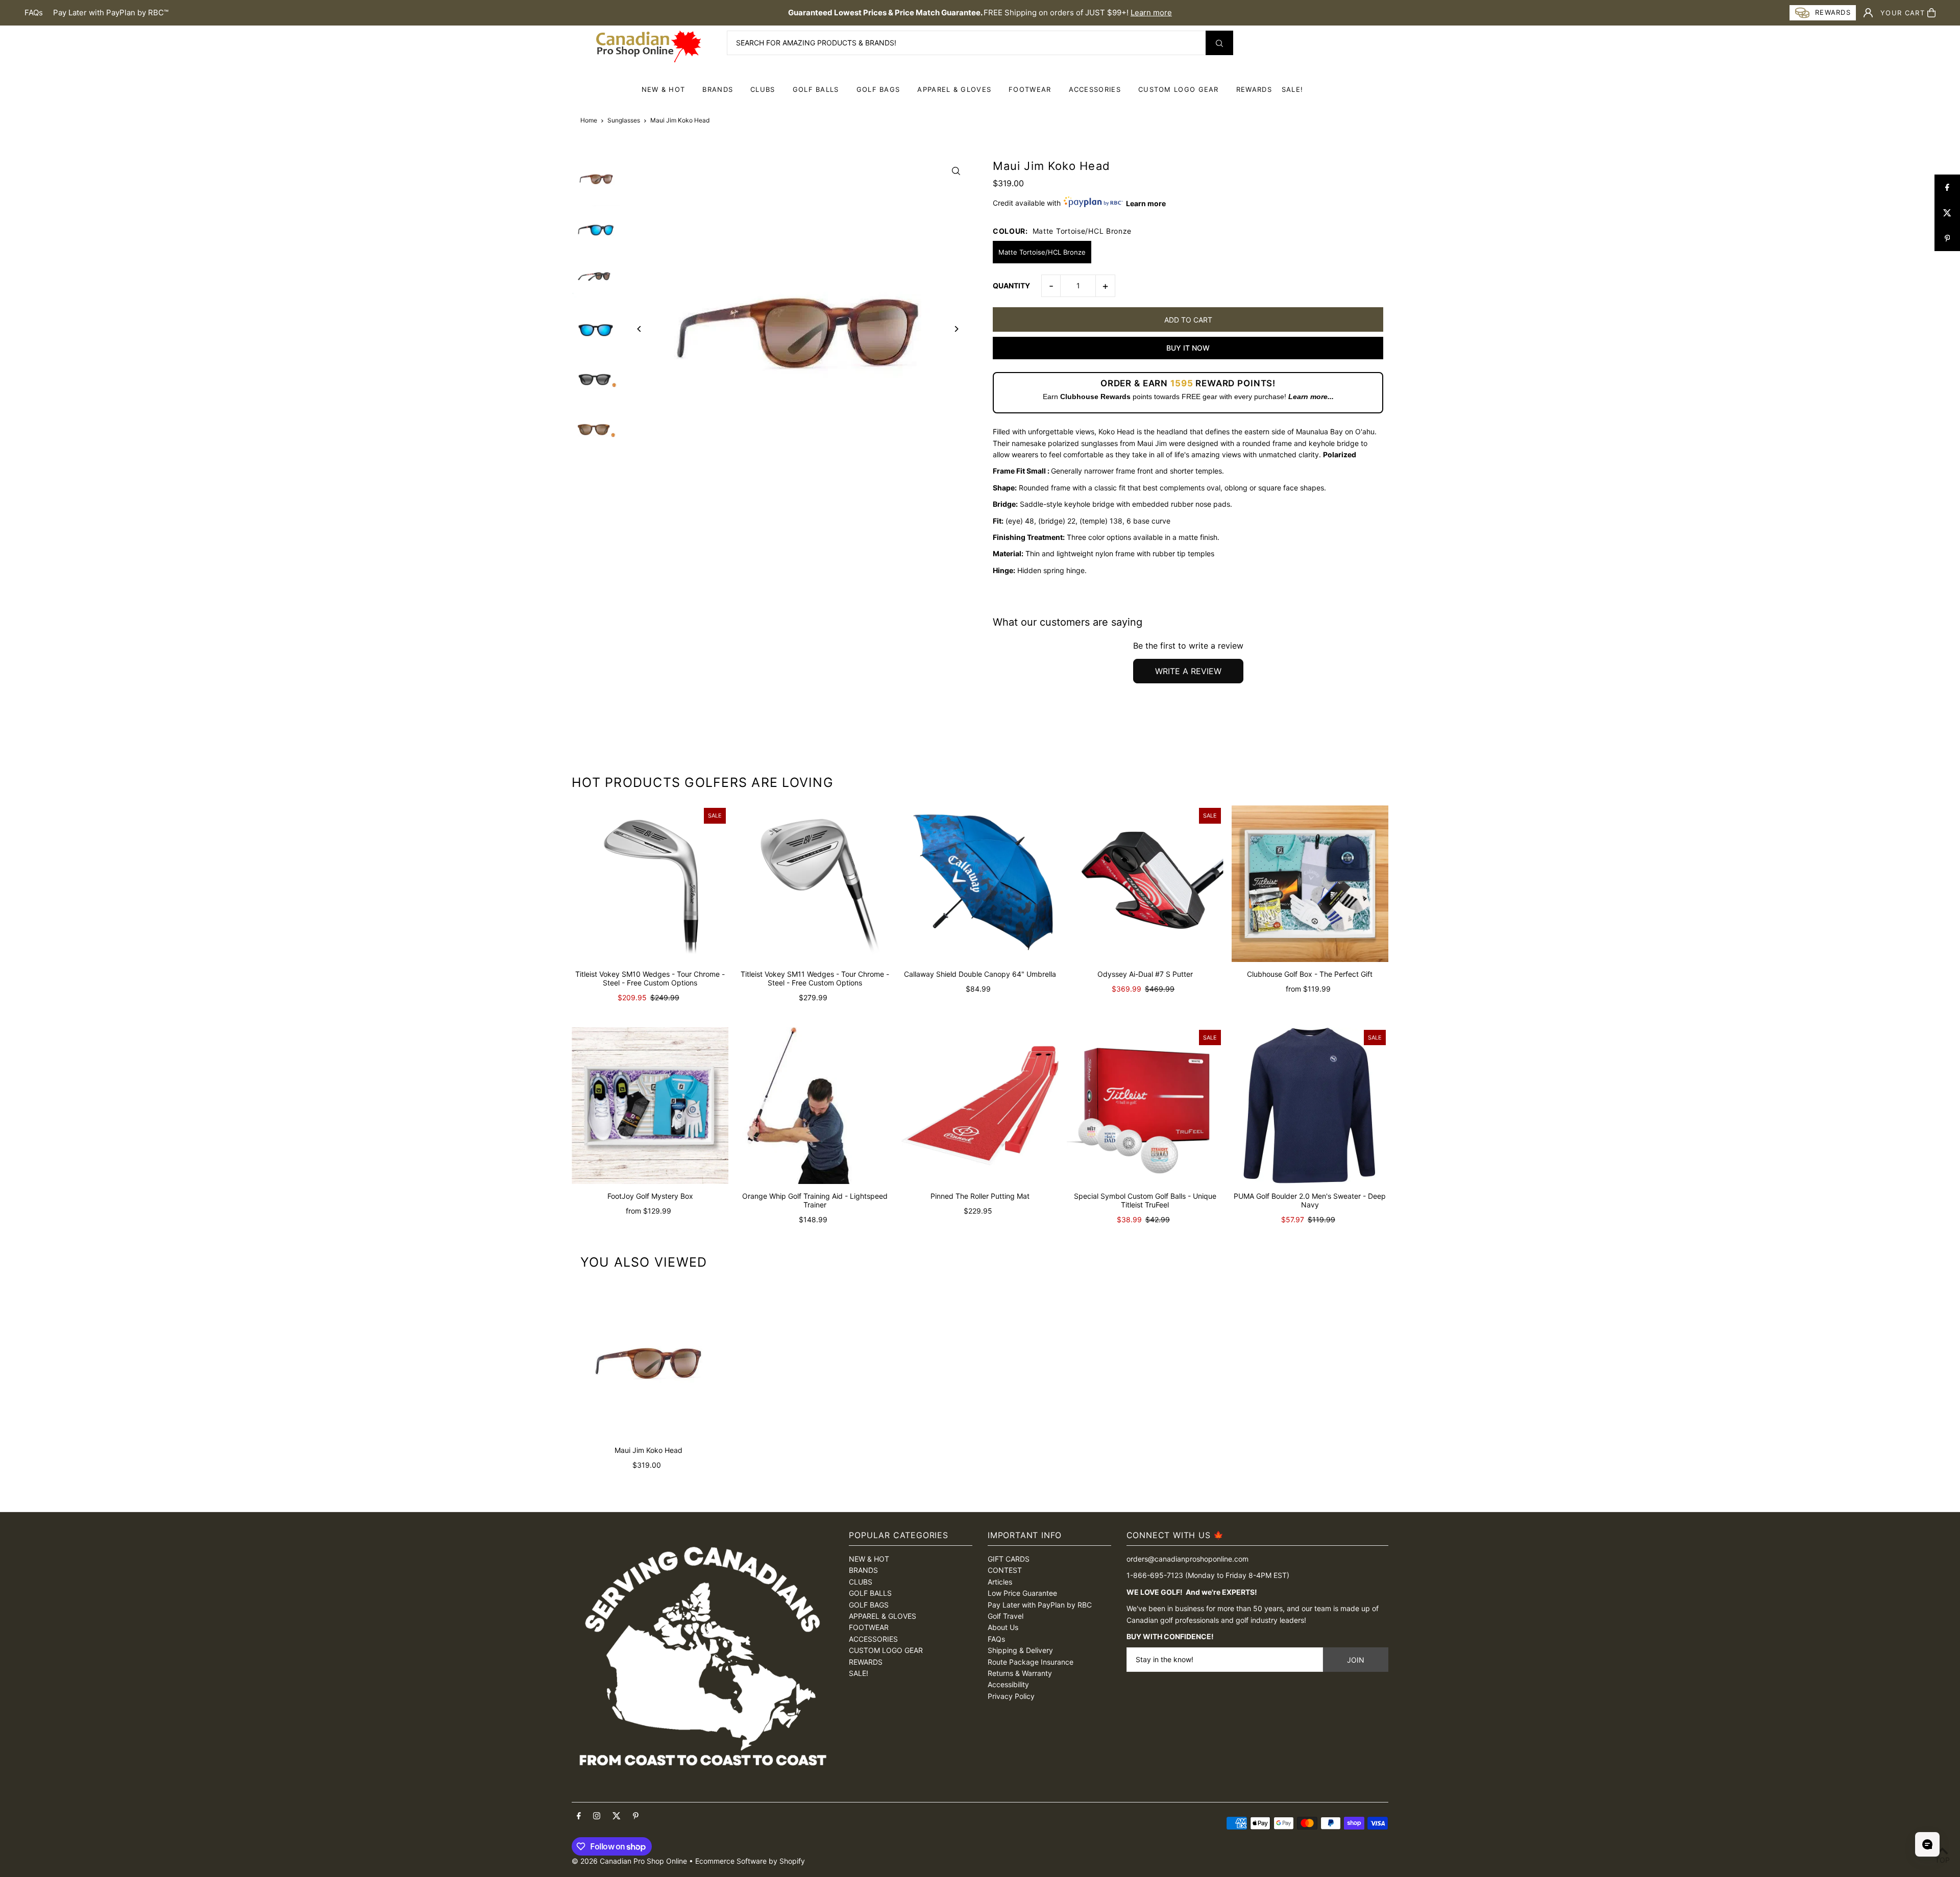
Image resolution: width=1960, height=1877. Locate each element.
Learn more (1151, 13)
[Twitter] (617, 1816)
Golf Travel (1006, 1616)
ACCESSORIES (1095, 89)
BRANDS (718, 89)
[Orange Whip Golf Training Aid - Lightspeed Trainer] (815, 1106)
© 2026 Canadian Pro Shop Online (629, 1861)
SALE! (1293, 89)
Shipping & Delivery (1020, 1650)
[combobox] (980, 43)
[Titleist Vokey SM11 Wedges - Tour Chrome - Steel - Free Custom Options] (815, 884)
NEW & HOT (664, 89)
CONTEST (1005, 1570)
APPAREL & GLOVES (954, 89)
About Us (1003, 1627)
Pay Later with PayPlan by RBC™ (111, 13)
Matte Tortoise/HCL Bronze (1042, 252)
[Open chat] (1927, 1844)
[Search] (1219, 43)
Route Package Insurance (1031, 1662)
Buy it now (1188, 348)
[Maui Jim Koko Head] (648, 1362)
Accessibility (1008, 1684)
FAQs (34, 13)
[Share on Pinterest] (1947, 238)
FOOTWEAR (1030, 89)
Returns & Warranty (1020, 1673)
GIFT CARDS (1009, 1559)
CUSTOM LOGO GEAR (1179, 89)
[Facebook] (579, 1816)
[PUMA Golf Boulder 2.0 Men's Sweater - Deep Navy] (1310, 1106)
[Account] (1868, 13)
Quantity (1011, 286)
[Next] (956, 329)
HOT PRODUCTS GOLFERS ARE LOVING (703, 782)
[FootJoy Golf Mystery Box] (650, 1106)
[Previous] (639, 329)
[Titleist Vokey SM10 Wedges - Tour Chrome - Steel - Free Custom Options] (650, 884)
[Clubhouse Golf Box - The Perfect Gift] (1310, 884)
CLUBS (763, 89)
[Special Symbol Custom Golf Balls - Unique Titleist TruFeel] (1145, 1106)
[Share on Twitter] (1947, 213)
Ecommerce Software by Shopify (750, 1861)
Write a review (1188, 671)
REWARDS (866, 1662)
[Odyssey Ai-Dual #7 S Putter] (1145, 884)
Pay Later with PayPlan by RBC (1040, 1605)
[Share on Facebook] (1947, 187)
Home (589, 120)
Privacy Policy (1011, 1696)
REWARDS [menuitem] (1254, 89)
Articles (1000, 1582)
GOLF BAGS (878, 89)
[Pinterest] (636, 1816)
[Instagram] (597, 1816)
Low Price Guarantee (1022, 1593)
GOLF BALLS (816, 89)
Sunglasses (624, 120)
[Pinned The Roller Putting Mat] (980, 1106)
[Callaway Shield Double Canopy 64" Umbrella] (980, 884)
